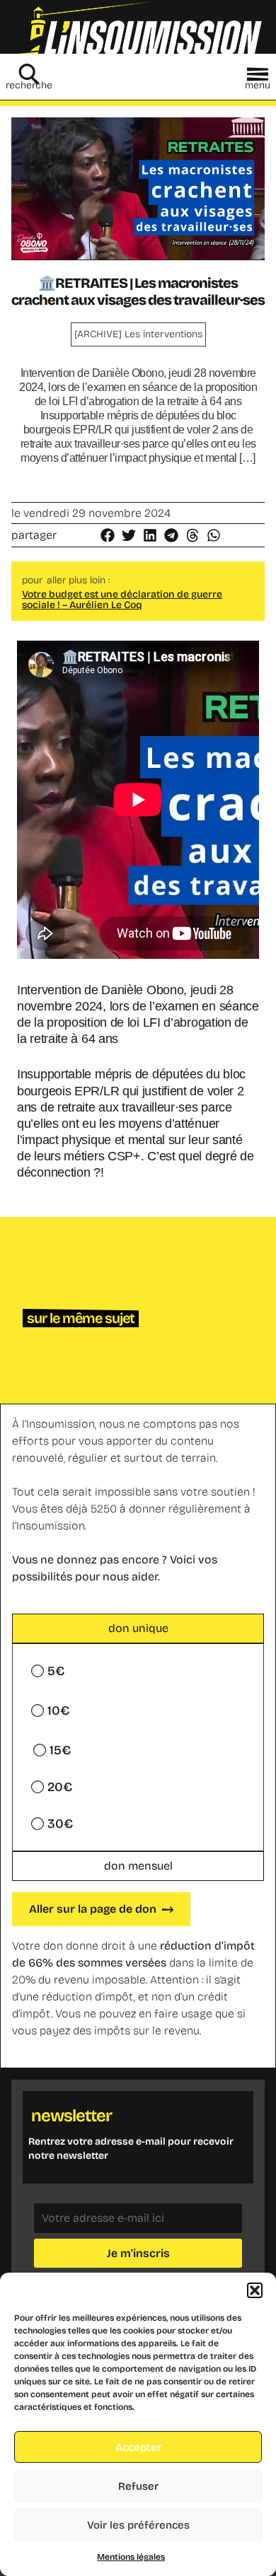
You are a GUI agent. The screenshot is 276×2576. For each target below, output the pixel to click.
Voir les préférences (138, 2525)
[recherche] (29, 74)
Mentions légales (131, 2557)
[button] (255, 2290)
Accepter (138, 2447)
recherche (29, 85)
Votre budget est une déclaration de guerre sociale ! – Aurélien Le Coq (122, 600)
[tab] (138, 1628)
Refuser (138, 2486)
